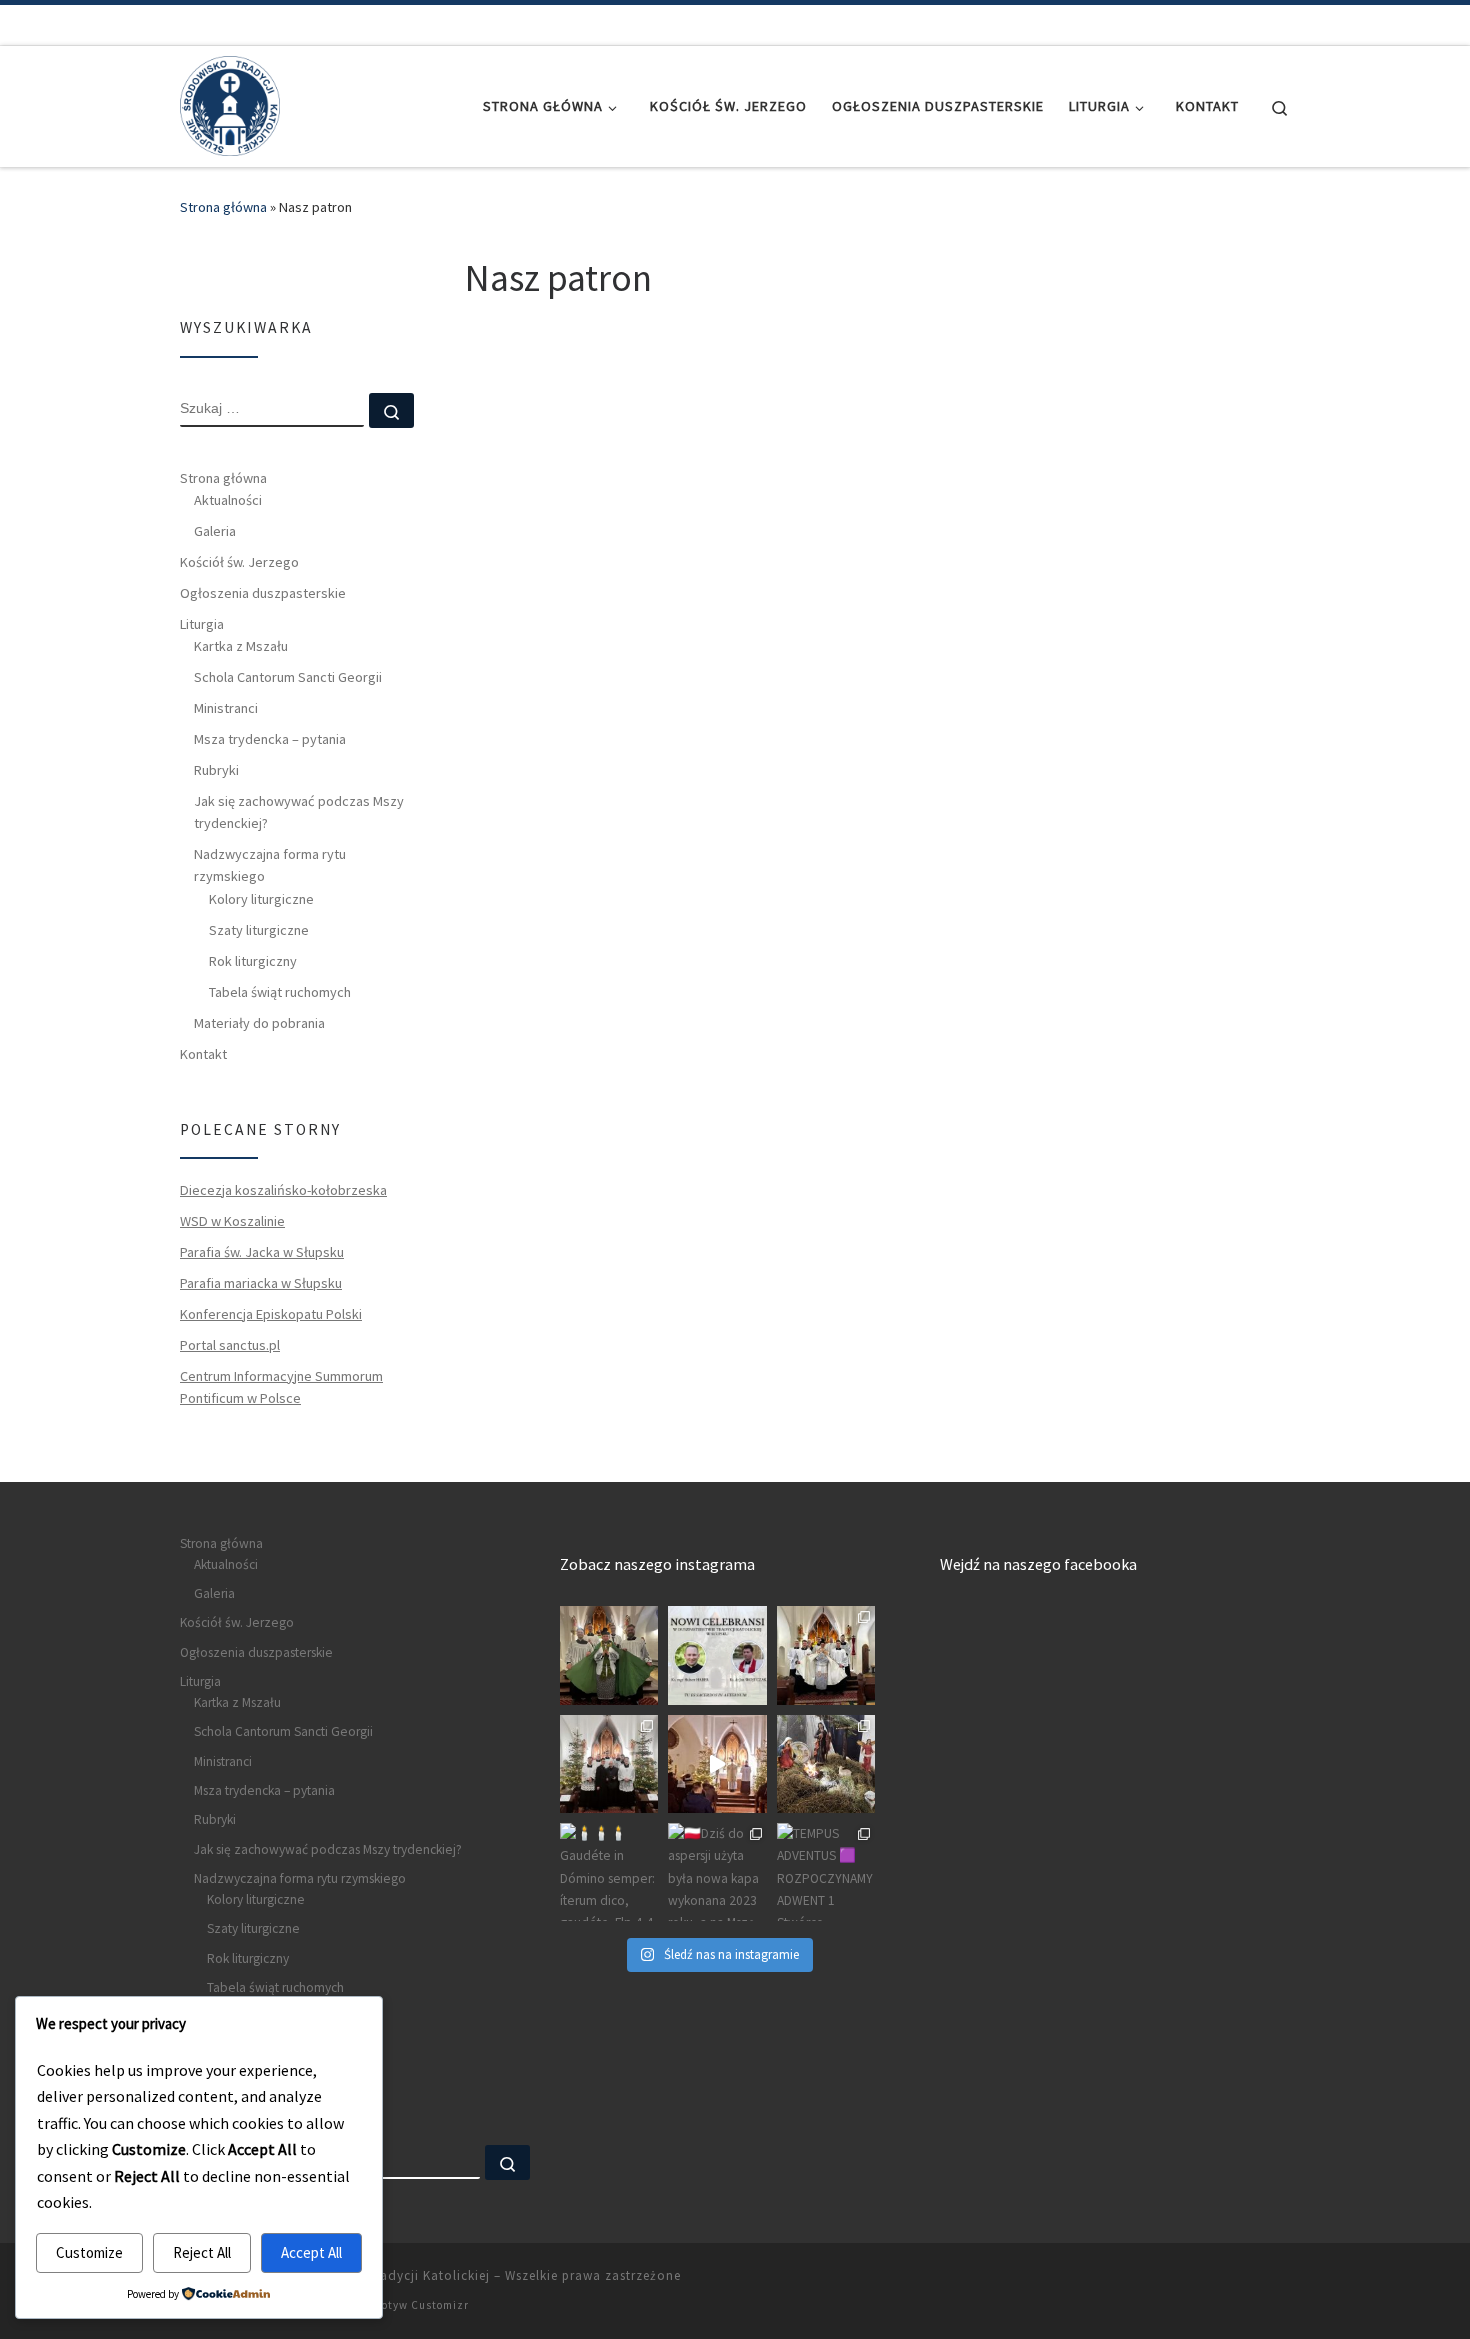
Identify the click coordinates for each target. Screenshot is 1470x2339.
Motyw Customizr (421, 2305)
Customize (89, 2252)
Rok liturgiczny (253, 961)
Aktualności (228, 500)
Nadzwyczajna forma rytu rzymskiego (270, 865)
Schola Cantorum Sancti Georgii (288, 677)
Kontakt (203, 1054)
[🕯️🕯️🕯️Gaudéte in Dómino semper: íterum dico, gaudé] (609, 1872)
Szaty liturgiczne (259, 930)
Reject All (202, 2252)
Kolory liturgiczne (261, 899)
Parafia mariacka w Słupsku (261, 1283)
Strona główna (223, 207)
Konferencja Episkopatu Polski (271, 1314)
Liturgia (202, 624)
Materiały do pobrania (259, 1023)
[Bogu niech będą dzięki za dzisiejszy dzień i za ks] (609, 1655)
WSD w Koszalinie (232, 1221)
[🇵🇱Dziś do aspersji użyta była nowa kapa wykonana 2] (717, 1872)
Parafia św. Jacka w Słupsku (262, 1252)
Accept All (311, 2252)
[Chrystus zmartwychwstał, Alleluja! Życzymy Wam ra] (826, 1655)
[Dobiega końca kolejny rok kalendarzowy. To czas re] (609, 1764)
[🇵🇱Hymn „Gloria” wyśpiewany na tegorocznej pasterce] (717, 1764)
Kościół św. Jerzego (239, 562)
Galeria (215, 531)
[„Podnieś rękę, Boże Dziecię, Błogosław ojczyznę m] (826, 1764)
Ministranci (226, 708)
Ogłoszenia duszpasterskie (263, 593)
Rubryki (216, 770)
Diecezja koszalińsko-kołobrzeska (283, 1190)
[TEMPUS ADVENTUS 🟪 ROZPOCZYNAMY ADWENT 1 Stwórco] (826, 1872)
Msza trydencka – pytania (270, 739)
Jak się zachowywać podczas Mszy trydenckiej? (299, 812)
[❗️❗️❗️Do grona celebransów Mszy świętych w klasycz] (717, 1655)
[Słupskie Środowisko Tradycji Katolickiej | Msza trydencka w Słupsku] (230, 102)
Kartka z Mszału (241, 646)
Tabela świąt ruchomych (280, 992)
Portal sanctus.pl (230, 1345)
